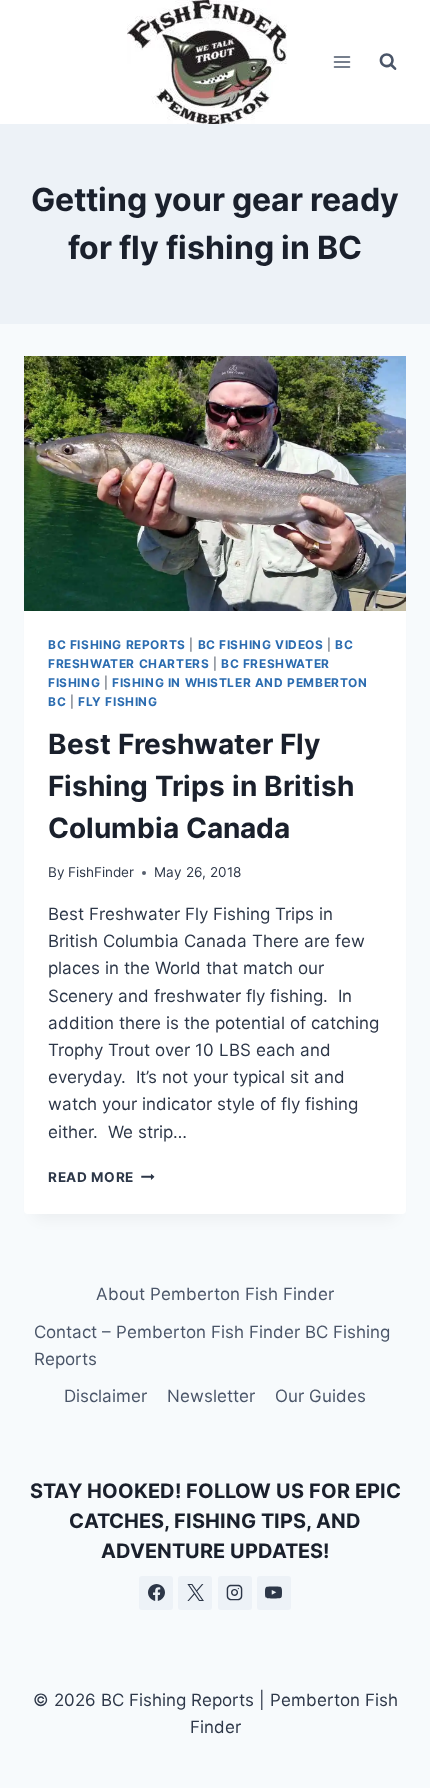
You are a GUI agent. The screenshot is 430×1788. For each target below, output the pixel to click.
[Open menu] (341, 61)
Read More (101, 1177)
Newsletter (211, 1396)
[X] (195, 1593)
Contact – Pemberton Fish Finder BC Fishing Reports (212, 1345)
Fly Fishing (118, 701)
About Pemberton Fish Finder (215, 1294)
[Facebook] (156, 1593)
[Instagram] (235, 1593)
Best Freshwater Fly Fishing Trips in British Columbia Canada (201, 786)
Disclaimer (105, 1396)
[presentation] (215, 483)
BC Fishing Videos (261, 644)
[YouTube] (274, 1593)
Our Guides (320, 1396)
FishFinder (101, 872)
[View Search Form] (388, 62)
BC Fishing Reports (117, 644)
